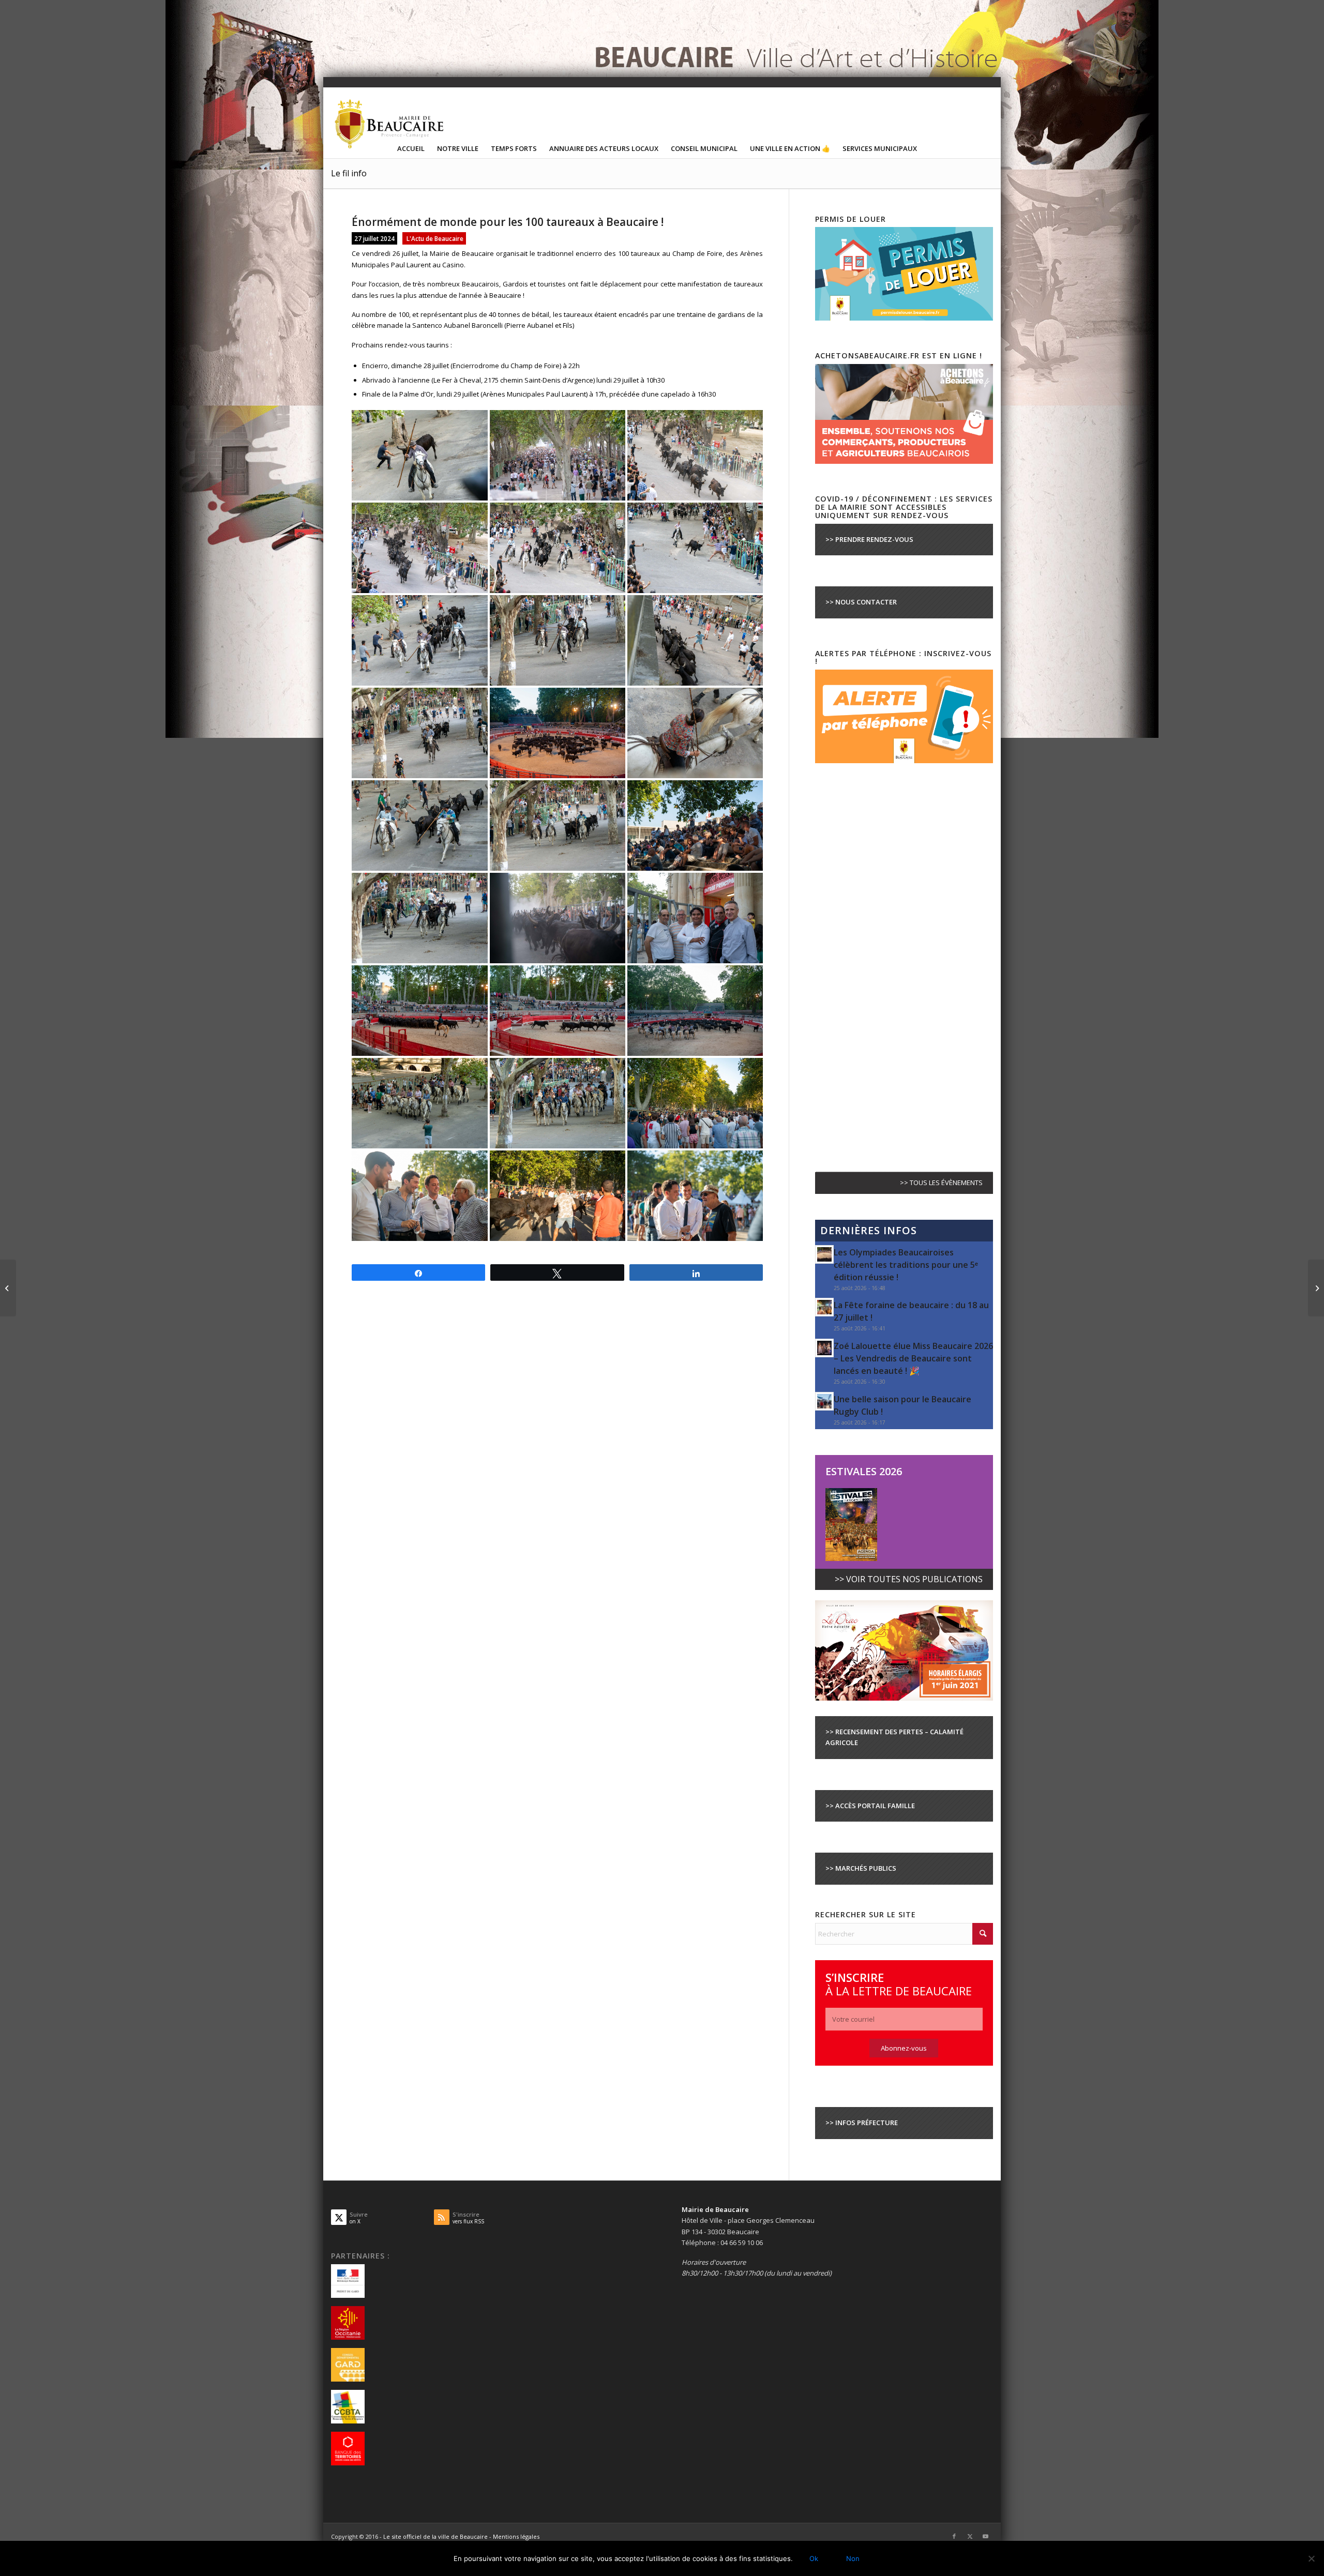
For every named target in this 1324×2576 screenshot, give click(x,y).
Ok (814, 2558)
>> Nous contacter (861, 602)
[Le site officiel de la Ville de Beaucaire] (390, 124)
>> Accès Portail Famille (870, 1806)
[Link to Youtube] (985, 2536)
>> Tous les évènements (941, 1183)
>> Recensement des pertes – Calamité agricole (894, 1737)
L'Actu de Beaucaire (435, 238)
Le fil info (349, 173)
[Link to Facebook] (954, 2536)
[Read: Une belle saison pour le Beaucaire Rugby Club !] (824, 1401)
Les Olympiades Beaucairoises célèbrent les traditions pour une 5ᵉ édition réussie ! (906, 1265)
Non (853, 2558)
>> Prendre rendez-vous (869, 539)
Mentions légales (516, 2536)
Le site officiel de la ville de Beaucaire (435, 2536)
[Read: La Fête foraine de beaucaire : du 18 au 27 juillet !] (824, 1307)
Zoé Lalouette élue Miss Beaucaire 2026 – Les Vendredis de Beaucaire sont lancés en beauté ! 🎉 (913, 1358)
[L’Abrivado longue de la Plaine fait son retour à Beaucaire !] (8, 1288)
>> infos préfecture (862, 2123)
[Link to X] (970, 2536)
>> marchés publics (861, 1868)
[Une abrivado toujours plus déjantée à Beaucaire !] (1316, 1288)
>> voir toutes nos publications (909, 1579)
